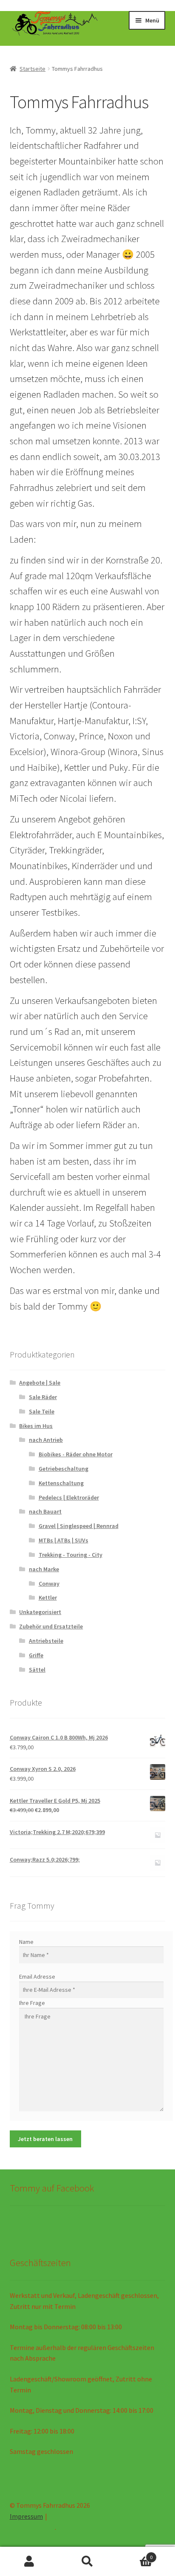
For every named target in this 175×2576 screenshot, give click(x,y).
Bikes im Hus (36, 1426)
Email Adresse (37, 1977)
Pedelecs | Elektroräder (69, 1497)
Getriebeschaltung (64, 1469)
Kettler (48, 1597)
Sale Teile (42, 1411)
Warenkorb (135, 2554)
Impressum (26, 2516)
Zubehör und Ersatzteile (51, 1626)
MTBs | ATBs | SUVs (64, 1540)
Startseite (32, 69)
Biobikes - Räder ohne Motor (76, 1454)
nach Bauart (45, 1511)
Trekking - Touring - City (71, 1555)
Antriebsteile (46, 1641)
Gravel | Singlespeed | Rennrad (79, 1526)
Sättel (37, 1670)
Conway (49, 1584)
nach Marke (44, 1569)
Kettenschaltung (61, 1483)
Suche (87, 2562)
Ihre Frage (32, 2003)
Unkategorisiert (40, 1612)
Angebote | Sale (40, 1383)
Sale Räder (43, 1397)
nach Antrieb (46, 1440)
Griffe (36, 1655)
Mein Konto (29, 2562)
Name (26, 1942)
